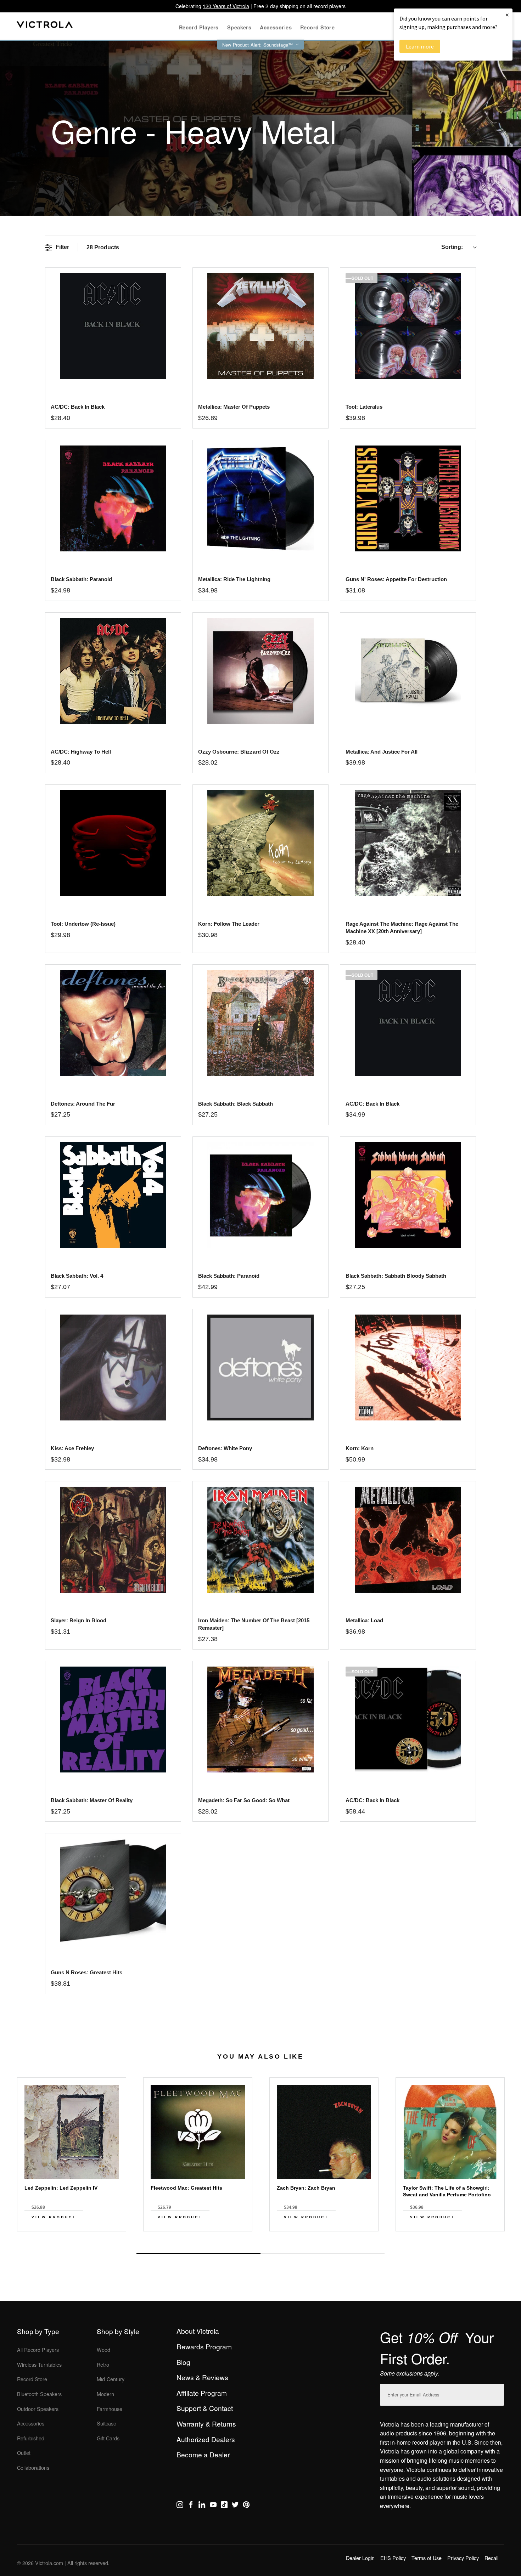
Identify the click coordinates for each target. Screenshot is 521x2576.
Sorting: (452, 247)
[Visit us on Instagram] (180, 2506)
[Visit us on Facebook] (191, 2506)
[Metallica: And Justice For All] (408, 671)
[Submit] (497, 2393)
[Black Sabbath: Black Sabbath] (260, 1023)
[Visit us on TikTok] (224, 2506)
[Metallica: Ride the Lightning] (260, 498)
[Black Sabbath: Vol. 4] (113, 1195)
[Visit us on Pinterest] (246, 2506)
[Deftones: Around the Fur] (113, 1023)
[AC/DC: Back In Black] (408, 1023)
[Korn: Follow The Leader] (260, 843)
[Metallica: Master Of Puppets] (260, 326)
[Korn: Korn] (408, 1368)
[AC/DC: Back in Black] (113, 326)
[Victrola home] (45, 26)
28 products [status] (103, 247)
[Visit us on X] (235, 2506)
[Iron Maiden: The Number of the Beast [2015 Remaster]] (260, 1540)
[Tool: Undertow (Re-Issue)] (113, 843)
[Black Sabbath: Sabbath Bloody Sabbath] (408, 1195)
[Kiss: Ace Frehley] (113, 1368)
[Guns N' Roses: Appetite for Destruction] (408, 498)
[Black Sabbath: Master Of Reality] (113, 1720)
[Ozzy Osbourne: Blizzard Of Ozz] (260, 671)
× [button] (507, 15)
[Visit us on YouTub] (213, 2506)
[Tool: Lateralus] (408, 326)
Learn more (420, 46)
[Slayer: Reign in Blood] (113, 1540)
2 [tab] (323, 2253)
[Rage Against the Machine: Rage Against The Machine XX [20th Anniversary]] (408, 843)
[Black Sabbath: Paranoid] (113, 498)
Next (260, 2237)
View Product (54, 2217)
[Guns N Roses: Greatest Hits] (113, 1892)
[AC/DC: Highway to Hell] (113, 671)
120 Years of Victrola (226, 6)
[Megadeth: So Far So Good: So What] (260, 1720)
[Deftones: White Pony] (260, 1368)
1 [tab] (198, 2254)
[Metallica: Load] (408, 1540)
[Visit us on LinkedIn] (202, 2506)
